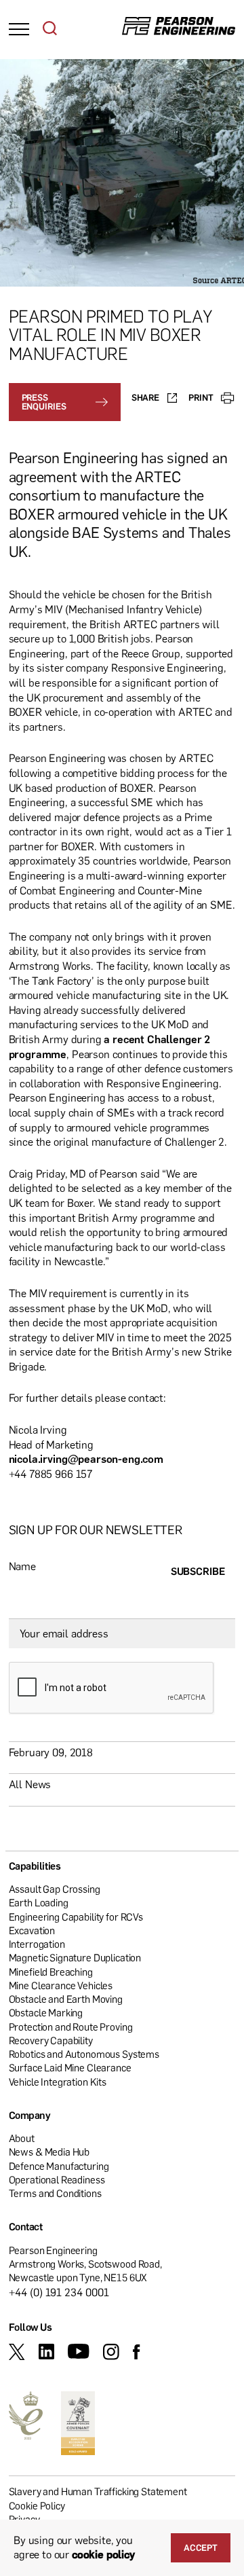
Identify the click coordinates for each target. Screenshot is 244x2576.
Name (22, 1566)
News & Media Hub (49, 2152)
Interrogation (37, 1944)
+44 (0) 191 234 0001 (59, 2292)
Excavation (32, 1930)
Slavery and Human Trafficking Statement (98, 2491)
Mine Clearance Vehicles (61, 1985)
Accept (201, 2547)
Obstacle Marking (46, 2012)
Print (201, 397)
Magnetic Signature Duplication (75, 1957)
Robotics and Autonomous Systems (84, 2054)
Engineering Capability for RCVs (76, 1917)
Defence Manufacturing (59, 2166)
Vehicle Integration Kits (58, 2082)
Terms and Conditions (55, 2193)
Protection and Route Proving (71, 2027)
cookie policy (103, 2554)
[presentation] (112, 1688)
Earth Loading (39, 1902)
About (22, 2138)
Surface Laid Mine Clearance (70, 2067)
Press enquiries (44, 402)
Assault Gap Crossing (55, 1889)
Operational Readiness (57, 2179)
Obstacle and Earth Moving (66, 1999)
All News (30, 1784)
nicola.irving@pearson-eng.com (86, 1459)
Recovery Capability (51, 2040)
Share (145, 397)
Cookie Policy (37, 2505)
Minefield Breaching (51, 1972)
